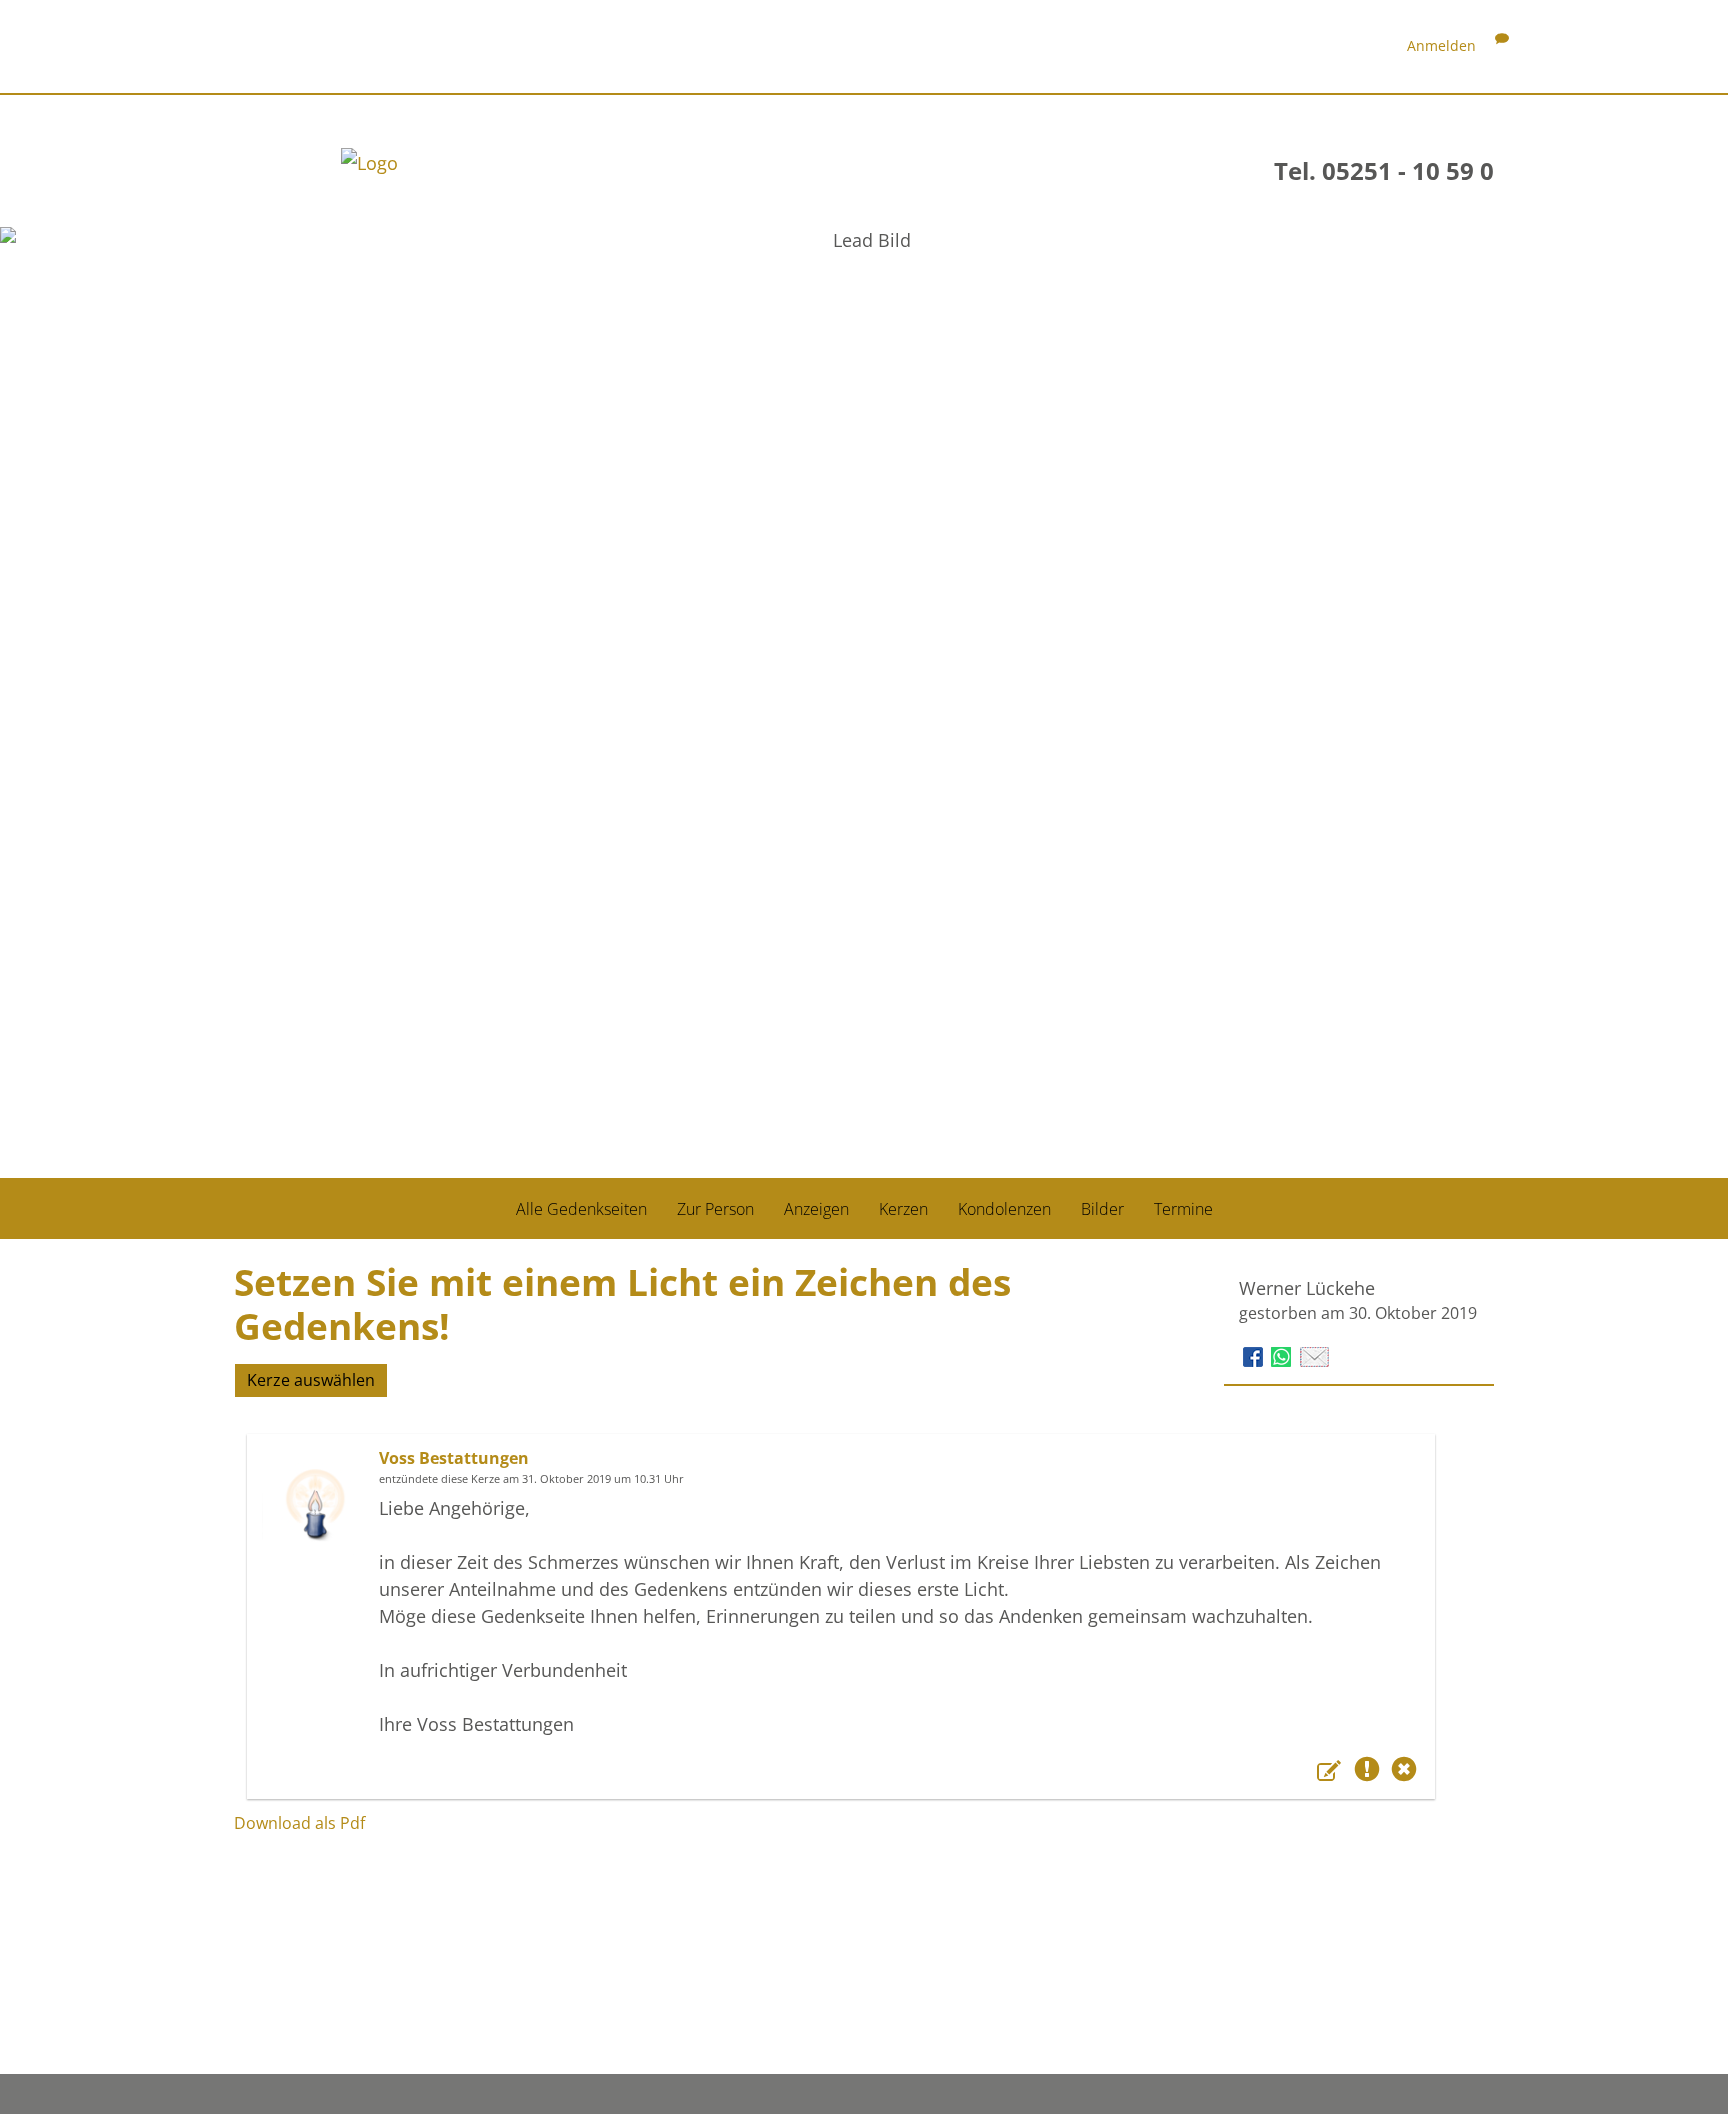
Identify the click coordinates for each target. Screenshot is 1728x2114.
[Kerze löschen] (1404, 1773)
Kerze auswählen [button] (311, 1380)
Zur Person (715, 1209)
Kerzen (903, 1209)
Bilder (1102, 1209)
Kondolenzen (1004, 1209)
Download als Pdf (299, 1823)
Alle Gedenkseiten (581, 1209)
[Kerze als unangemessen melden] (1370, 1773)
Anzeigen (816, 1209)
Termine (1183, 1209)
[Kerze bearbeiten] (1332, 1773)
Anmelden (1441, 45)
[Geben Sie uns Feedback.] (1502, 45)
